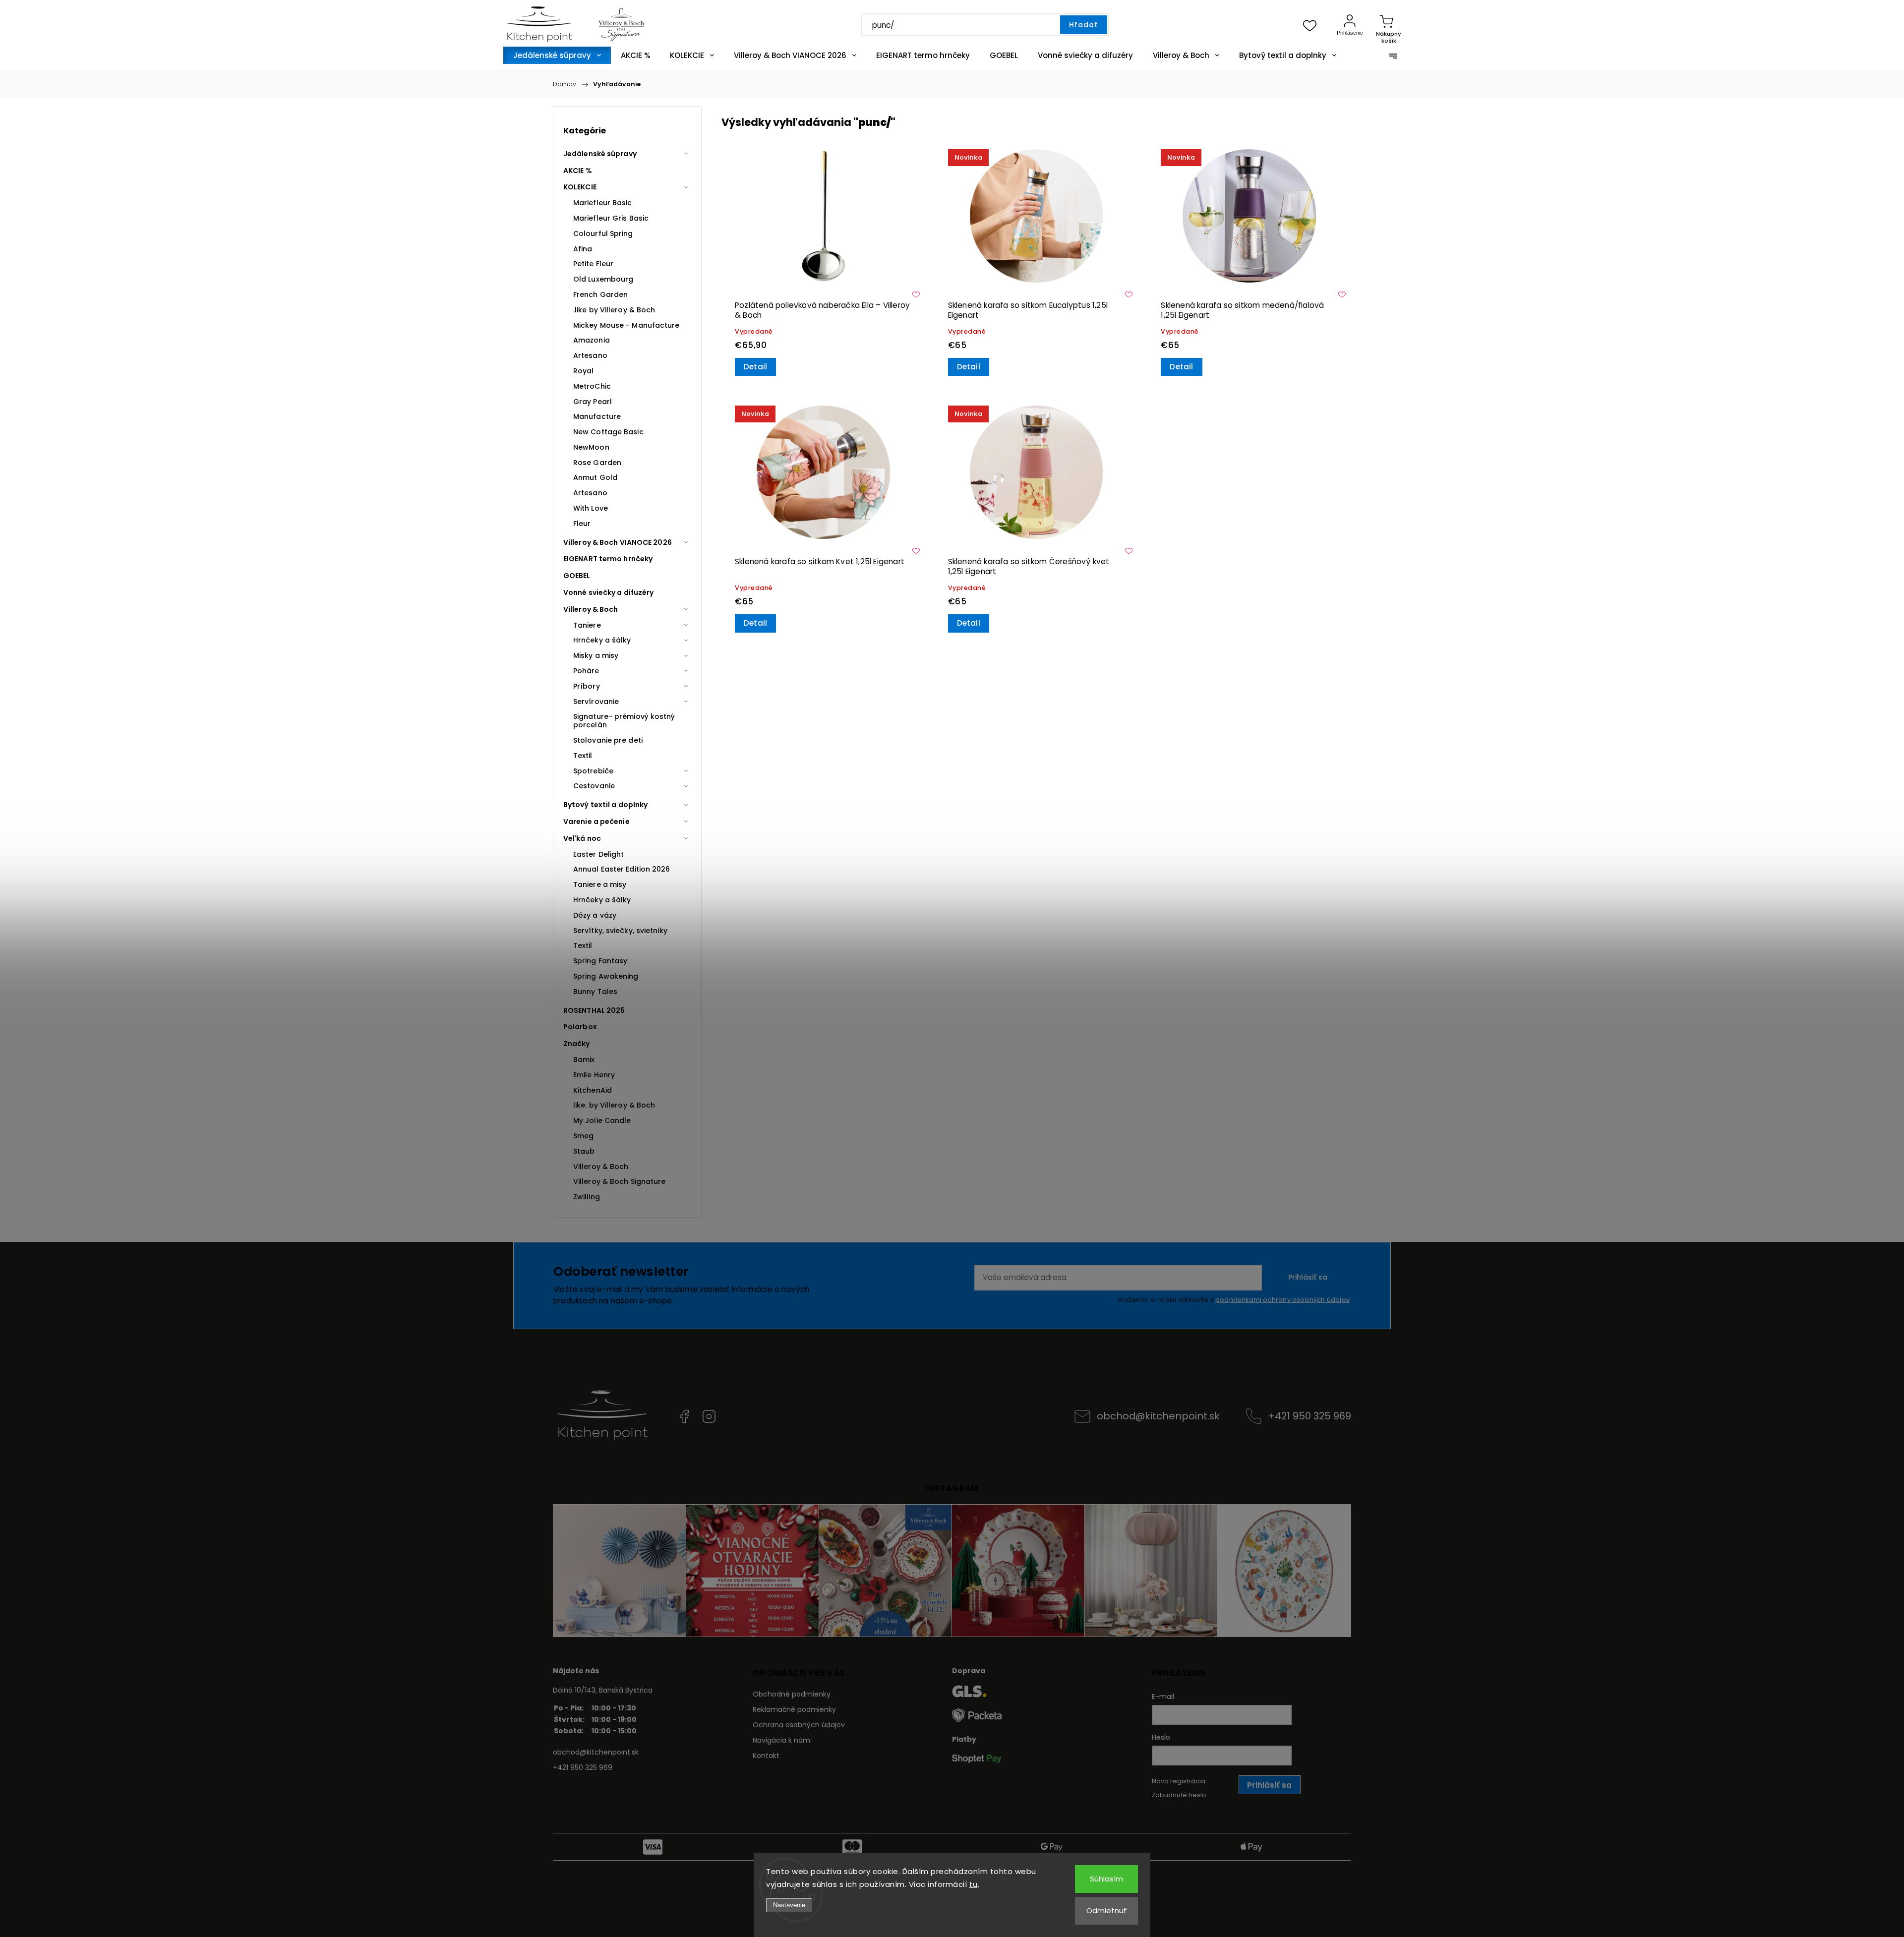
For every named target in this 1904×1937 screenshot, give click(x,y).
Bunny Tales (595, 992)
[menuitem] (557, 55)
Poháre (586, 671)
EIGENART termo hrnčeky (608, 559)
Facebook (684, 1416)
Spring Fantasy (600, 961)
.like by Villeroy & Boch (614, 310)
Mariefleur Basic (603, 203)
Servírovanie (596, 702)
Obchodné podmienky (792, 1694)
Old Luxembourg (603, 279)
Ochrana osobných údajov (799, 1725)
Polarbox (580, 1027)
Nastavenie (789, 1905)
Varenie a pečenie (596, 822)
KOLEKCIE (580, 187)
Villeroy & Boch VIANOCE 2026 (618, 542)
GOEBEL (577, 576)
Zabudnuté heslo (1179, 1795)
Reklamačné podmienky (794, 1709)
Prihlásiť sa (1308, 1277)
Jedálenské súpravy (600, 154)
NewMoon (591, 447)
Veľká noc (582, 838)
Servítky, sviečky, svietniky (620, 931)
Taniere (587, 625)
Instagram (709, 1416)
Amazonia (592, 340)
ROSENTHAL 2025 (594, 1010)
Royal (584, 371)
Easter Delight (598, 854)
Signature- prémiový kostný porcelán (624, 721)
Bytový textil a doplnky (605, 805)
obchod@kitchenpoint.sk (1158, 1416)
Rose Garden (597, 463)
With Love (591, 508)
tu (974, 1884)
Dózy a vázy (595, 915)
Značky (577, 1044)
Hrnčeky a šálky (602, 640)
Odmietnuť (1107, 1910)
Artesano (590, 355)
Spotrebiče (593, 771)
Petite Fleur (593, 264)
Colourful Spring (603, 234)
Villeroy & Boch (591, 609)
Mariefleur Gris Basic (611, 218)
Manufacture (597, 416)
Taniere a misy (600, 884)
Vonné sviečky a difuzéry (608, 592)
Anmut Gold (595, 477)
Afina (583, 249)
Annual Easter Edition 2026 (622, 869)
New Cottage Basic (608, 432)
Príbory (587, 686)
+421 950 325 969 (1309, 1416)
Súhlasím (1106, 1879)
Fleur (582, 524)
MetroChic (592, 386)
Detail (755, 367)
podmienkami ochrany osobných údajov (1282, 1300)
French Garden (600, 294)
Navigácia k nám (781, 1740)
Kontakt (766, 1756)
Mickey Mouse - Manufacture (626, 325)
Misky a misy (596, 655)
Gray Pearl (593, 402)
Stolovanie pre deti (608, 740)
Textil (583, 756)
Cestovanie (594, 786)
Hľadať (1083, 25)
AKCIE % (578, 171)
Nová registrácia (1179, 1781)
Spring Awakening (606, 976)
